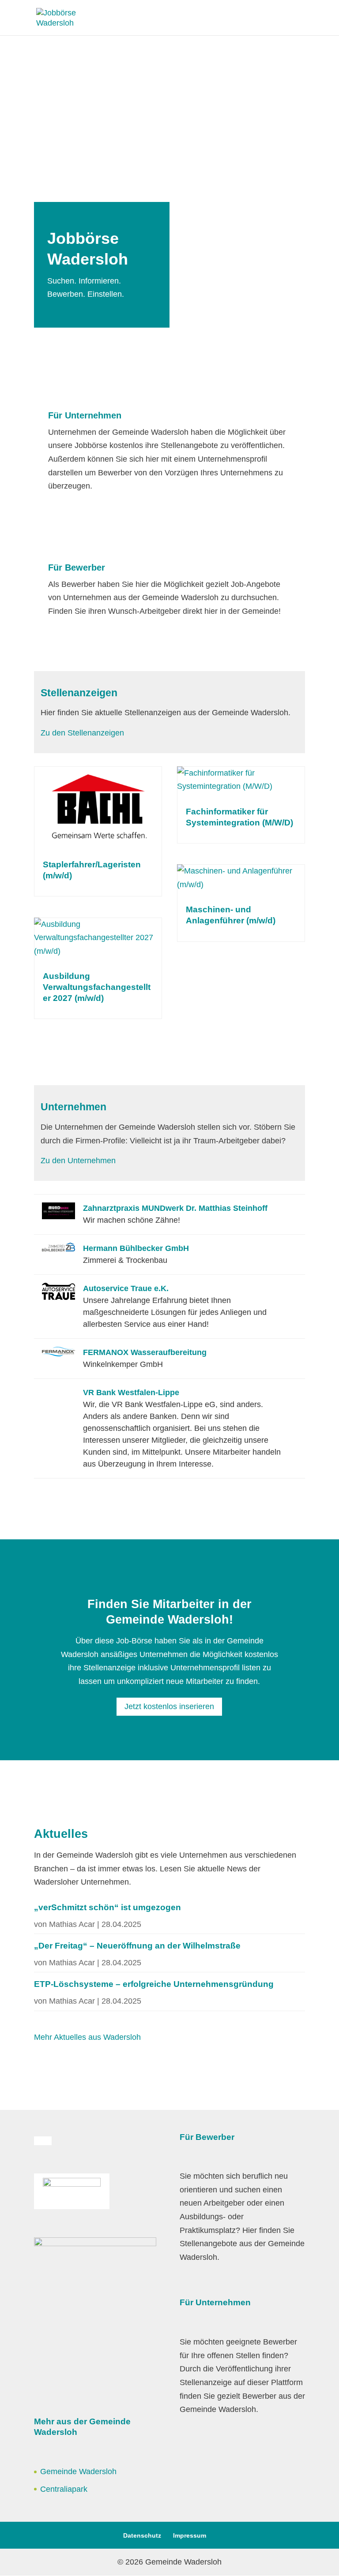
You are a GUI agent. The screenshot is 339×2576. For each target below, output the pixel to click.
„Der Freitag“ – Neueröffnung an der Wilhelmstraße (137, 1946)
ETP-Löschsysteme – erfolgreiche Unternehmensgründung (154, 1984)
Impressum (190, 2535)
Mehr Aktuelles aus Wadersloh (87, 2037)
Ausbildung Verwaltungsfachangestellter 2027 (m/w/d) (97, 987)
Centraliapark (64, 2489)
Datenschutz (142, 2535)
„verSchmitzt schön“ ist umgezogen (107, 1907)
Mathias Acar (72, 1924)
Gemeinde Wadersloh (78, 2471)
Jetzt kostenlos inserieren (169, 1706)
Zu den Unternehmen (78, 1161)
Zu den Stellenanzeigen (82, 733)
